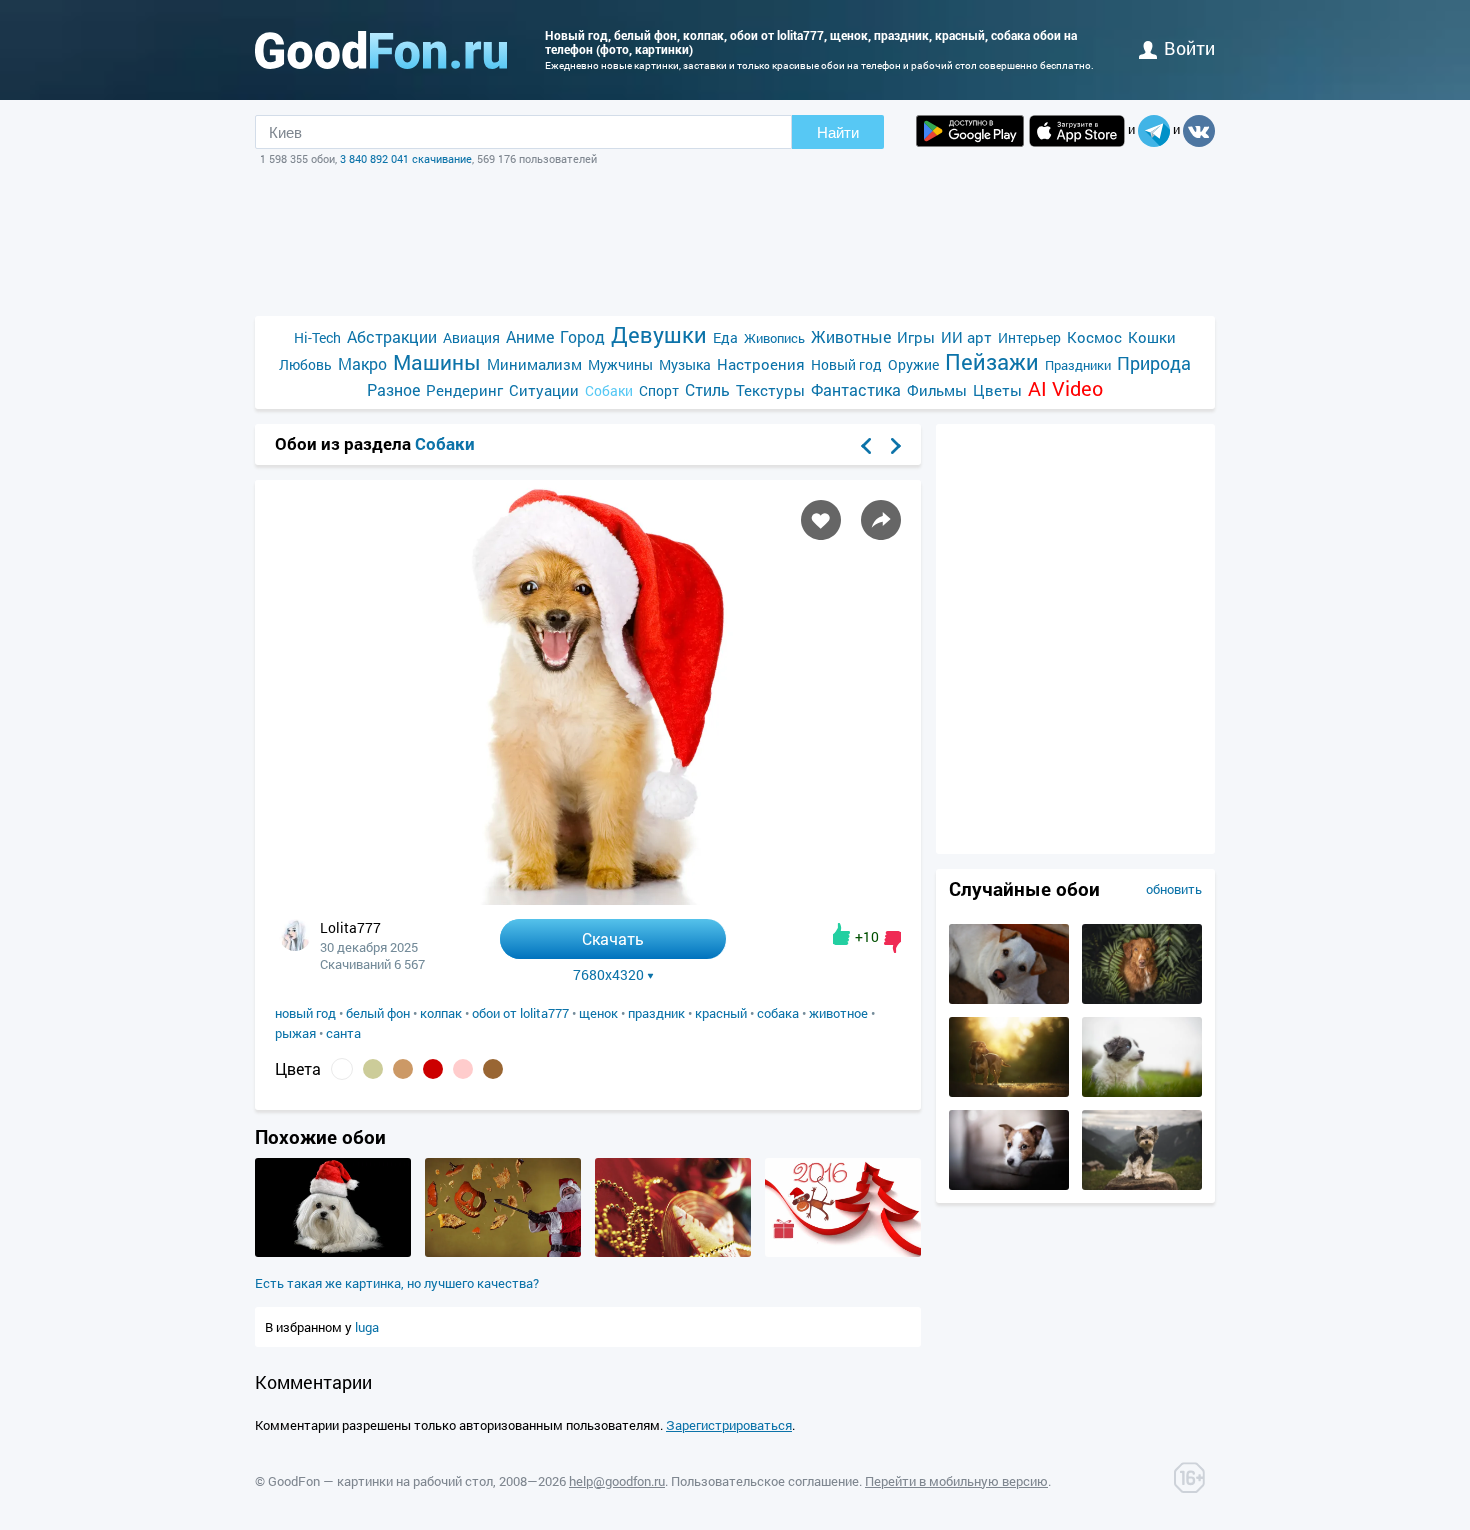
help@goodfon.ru (617, 1481)
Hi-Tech (317, 337)
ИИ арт (966, 337)
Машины (437, 362)
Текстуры (770, 390)
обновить (1174, 889)
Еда (725, 337)
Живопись (774, 338)
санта (343, 1033)
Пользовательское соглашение (765, 1481)
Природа (1154, 363)
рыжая (295, 1033)
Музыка (685, 364)
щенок (598, 1013)
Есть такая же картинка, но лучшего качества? (397, 1283)
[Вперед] (896, 446)
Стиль (707, 389)
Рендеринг (464, 390)
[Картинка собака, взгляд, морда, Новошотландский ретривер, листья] (1142, 999)
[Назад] (866, 446)
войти (1189, 48)
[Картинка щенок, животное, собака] (1009, 999)
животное (838, 1013)
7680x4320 (608, 975)
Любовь (305, 364)
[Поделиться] (881, 520)
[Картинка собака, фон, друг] (1142, 1185)
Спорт (659, 390)
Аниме (530, 336)
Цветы (997, 390)
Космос (1094, 337)
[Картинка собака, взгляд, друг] (1009, 1185)
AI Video (1065, 388)
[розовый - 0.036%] (463, 1069)
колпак (441, 1013)
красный (721, 1013)
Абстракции (392, 336)
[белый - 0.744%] (342, 1069)
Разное (393, 389)
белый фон (378, 1013)
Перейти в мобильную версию (956, 1481)
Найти (838, 132)
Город (582, 336)
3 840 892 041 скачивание (406, 158)
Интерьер (1029, 337)
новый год (305, 1013)
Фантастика (856, 389)
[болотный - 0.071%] (373, 1069)
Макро (362, 363)
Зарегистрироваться (729, 1425)
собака (778, 1013)
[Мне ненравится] (892, 942)
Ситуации (544, 390)
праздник (656, 1013)
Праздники (1078, 365)
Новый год (846, 364)
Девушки (659, 334)
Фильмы (937, 390)
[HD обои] (970, 131)
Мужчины (620, 364)
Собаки (609, 390)
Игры (916, 337)
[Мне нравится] (841, 934)
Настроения (761, 364)
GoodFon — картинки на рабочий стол (380, 1481)
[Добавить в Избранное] (821, 520)
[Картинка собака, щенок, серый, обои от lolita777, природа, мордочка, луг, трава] (1142, 1092)
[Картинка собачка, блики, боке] (1009, 1092)
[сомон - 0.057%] (403, 1069)
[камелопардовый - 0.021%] (493, 1069)
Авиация (471, 337)
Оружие (913, 364)
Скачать (613, 938)
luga (367, 1327)
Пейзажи (992, 361)
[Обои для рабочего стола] (381, 50)
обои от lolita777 (520, 1013)
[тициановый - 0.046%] (433, 1069)
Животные (851, 336)
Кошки (1152, 337)
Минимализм (534, 364)
